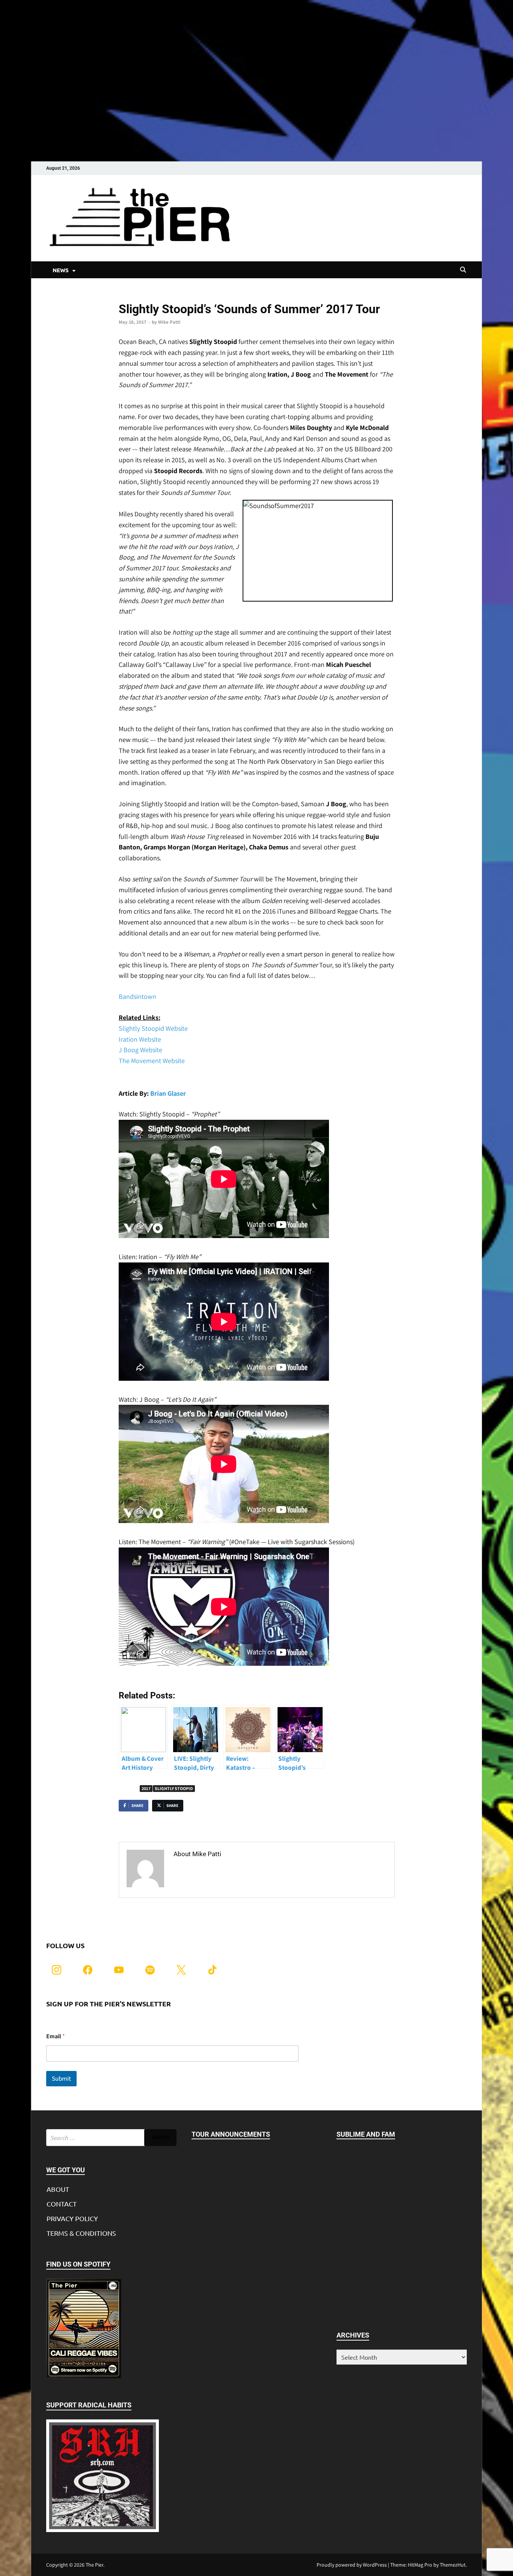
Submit (61, 2078)
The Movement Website (152, 1061)
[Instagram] (57, 1969)
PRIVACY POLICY (72, 2218)
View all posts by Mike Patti (215, 1870)
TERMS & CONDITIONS (81, 2233)
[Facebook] (88, 1969)
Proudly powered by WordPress (352, 2565)
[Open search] (463, 270)
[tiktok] (212, 1969)
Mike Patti (169, 322)
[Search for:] (111, 2138)
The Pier (94, 2565)
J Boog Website (140, 1050)
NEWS (61, 270)
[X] (181, 1969)
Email (56, 2036)
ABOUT (58, 2189)
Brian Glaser (168, 1093)
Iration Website (140, 1039)
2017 (146, 1788)
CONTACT (62, 2204)
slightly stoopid (174, 1788)
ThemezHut (453, 2565)
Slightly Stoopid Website (153, 1028)
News (124, 296)
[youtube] (119, 1969)
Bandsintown (137, 996)
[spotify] (150, 1969)
